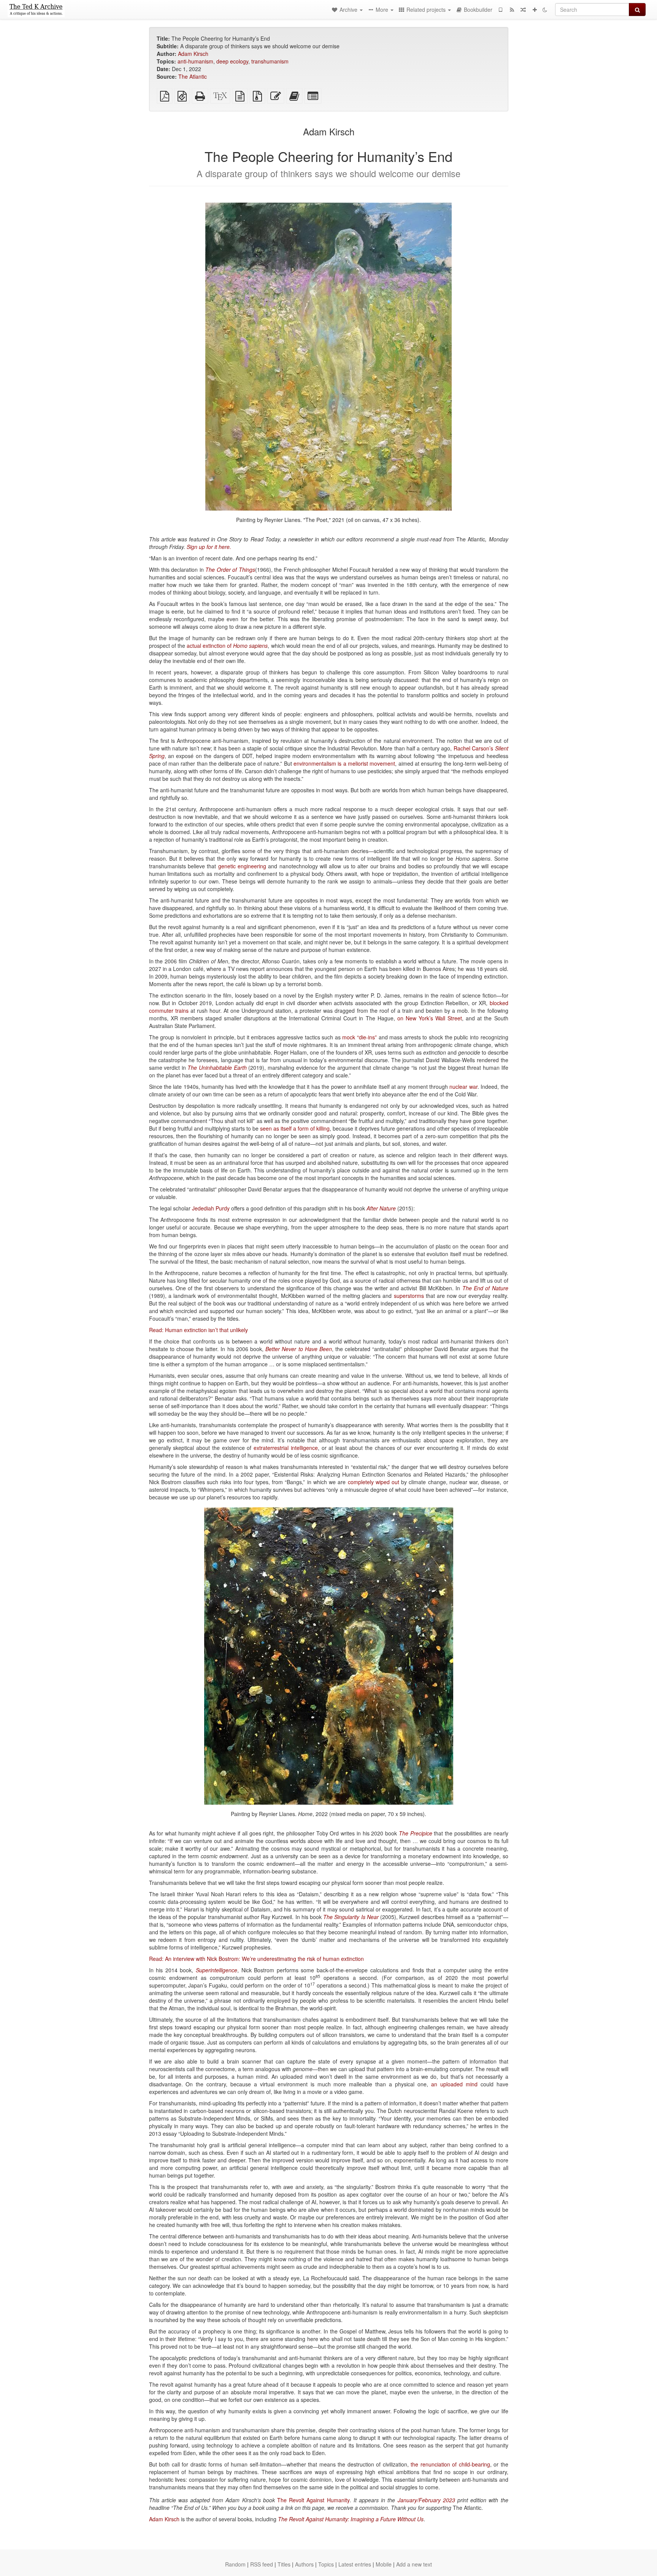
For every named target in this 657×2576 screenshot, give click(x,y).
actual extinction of (227, 646)
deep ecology (232, 61)
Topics (326, 2564)
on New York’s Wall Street (430, 1018)
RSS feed (262, 2564)
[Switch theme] (545, 10)
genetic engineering (242, 866)
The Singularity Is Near (351, 1917)
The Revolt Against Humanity (313, 2500)
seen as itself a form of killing (295, 1128)
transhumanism (270, 61)
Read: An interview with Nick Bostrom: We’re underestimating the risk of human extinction (256, 1959)
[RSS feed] (512, 10)
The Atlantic (193, 76)
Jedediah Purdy (211, 1208)
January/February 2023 (426, 2500)
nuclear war (463, 1087)
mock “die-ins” (359, 1037)
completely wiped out (374, 1482)
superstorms (409, 1296)
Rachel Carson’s (473, 748)
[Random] (523, 10)
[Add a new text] (535, 10)
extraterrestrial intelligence (286, 1448)
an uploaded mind (454, 2084)
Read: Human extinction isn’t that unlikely (198, 1330)
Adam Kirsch (193, 54)
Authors (304, 2564)
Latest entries (355, 2564)
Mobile (384, 2564)
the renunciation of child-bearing (450, 2464)
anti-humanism (195, 61)
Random (235, 2564)
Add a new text (414, 2564)
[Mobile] (500, 10)
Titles (284, 2564)
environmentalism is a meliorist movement (344, 763)
